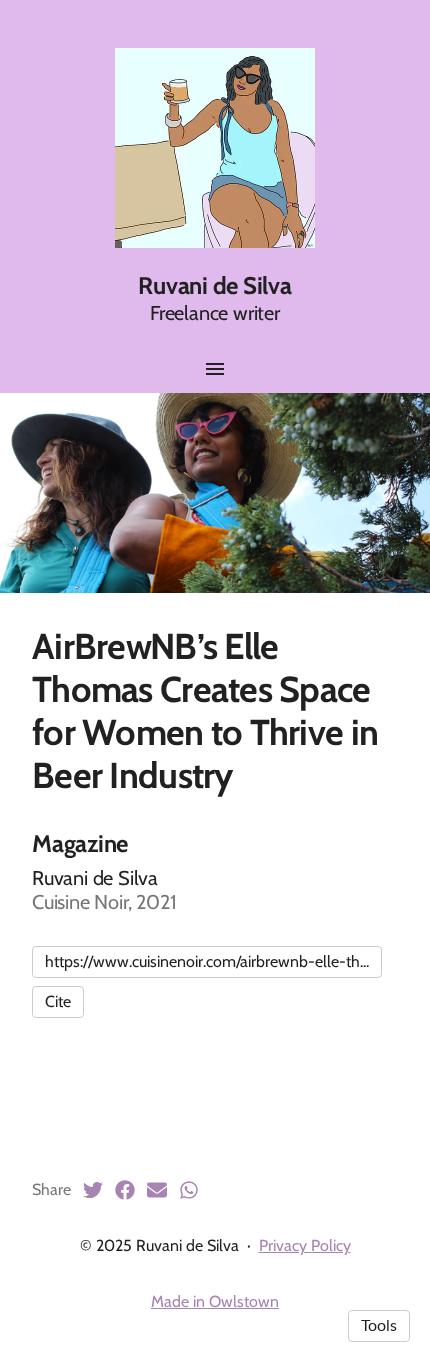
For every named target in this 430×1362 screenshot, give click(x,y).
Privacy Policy (305, 1245)
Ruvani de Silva (214, 285)
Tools (379, 1326)
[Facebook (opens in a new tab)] (125, 1190)
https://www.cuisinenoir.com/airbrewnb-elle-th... (207, 961)
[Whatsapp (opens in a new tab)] (189, 1190)
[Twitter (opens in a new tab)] (93, 1190)
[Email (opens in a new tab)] (157, 1190)
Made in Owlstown (215, 1301)
